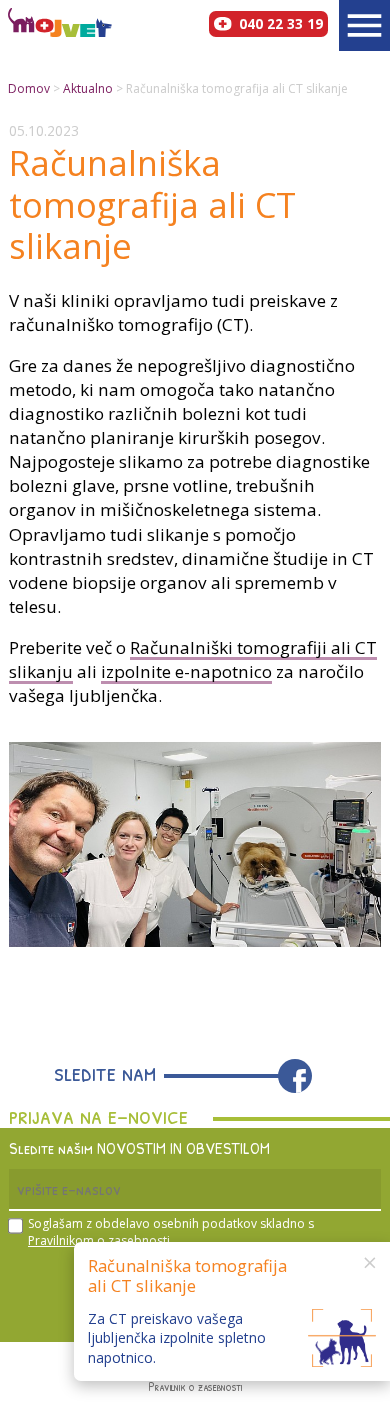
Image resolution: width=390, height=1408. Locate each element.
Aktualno (88, 88)
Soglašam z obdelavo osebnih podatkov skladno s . (171, 1232)
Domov (29, 88)
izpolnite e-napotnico (186, 671)
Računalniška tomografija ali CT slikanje (237, 88)
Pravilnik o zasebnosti (195, 1387)
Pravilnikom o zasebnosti (99, 1240)
